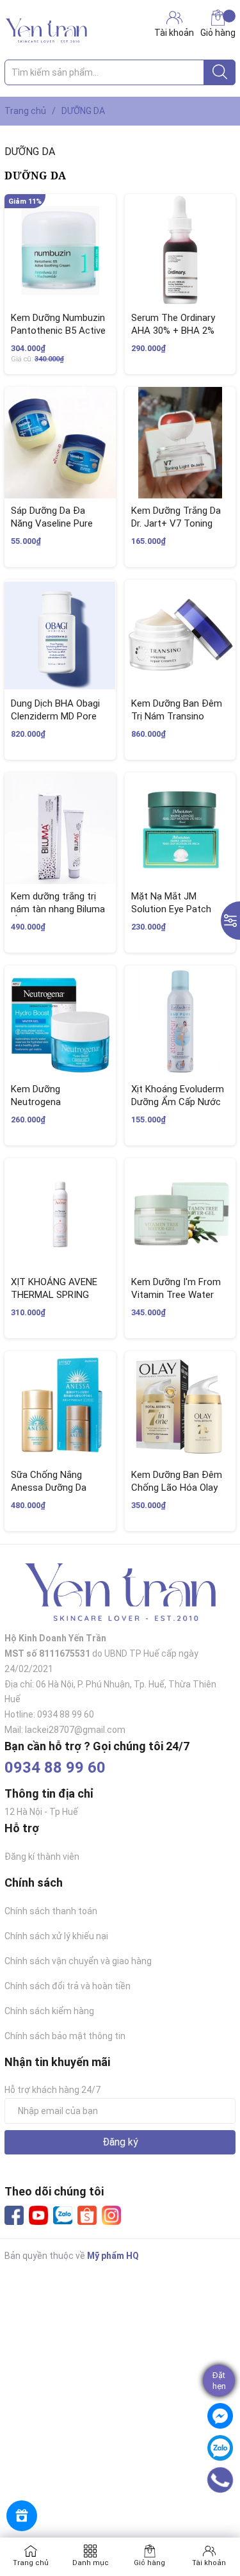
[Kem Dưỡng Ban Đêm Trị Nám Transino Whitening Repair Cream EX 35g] (180, 636)
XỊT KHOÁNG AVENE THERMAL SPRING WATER (54, 1294)
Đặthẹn (219, 2381)
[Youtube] (38, 2215)
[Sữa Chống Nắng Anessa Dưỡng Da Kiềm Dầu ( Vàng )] (60, 1407)
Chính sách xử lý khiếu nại (56, 1936)
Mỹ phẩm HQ (113, 2256)
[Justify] (220, 72)
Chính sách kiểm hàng (49, 2011)
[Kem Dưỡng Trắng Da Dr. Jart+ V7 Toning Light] (180, 443)
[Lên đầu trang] (224, 2515)
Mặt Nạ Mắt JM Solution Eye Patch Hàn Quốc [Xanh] (171, 909)
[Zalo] (63, 2216)
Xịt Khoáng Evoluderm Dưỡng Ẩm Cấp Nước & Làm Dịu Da (178, 1102)
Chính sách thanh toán (51, 1911)
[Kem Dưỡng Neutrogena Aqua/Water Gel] (60, 1021)
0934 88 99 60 (55, 1768)
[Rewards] (22, 2516)
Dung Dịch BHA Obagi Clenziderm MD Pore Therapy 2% (55, 716)
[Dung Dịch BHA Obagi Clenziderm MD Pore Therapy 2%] (60, 636)
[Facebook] (14, 2215)
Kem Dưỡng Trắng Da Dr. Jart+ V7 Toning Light (176, 523)
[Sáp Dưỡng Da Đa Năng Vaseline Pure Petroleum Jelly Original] (60, 443)
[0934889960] (220, 2480)
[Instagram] (111, 2215)
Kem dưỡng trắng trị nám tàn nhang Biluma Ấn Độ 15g (58, 909)
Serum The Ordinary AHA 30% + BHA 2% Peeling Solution (173, 330)
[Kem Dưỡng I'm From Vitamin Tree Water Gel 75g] (180, 1214)
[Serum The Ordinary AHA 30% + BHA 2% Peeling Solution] (180, 250)
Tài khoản (209, 2563)
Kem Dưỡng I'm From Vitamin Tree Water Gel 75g (176, 1294)
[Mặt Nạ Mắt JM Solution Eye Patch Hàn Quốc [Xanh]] (180, 828)
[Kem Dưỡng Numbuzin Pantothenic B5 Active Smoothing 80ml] (60, 250)
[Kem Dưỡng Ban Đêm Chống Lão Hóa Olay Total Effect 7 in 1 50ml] (180, 1407)
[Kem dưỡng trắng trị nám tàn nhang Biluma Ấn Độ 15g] (60, 828)
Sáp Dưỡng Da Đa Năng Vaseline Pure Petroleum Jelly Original (52, 529)
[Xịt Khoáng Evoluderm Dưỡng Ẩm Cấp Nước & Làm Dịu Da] (180, 1021)
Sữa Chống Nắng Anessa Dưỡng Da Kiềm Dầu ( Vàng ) (49, 1487)
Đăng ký (120, 2142)
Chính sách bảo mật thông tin (65, 2036)
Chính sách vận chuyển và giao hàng (78, 1961)
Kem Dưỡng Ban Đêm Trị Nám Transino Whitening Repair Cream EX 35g (177, 722)
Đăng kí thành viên (42, 1857)
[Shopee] (87, 2215)
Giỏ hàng (218, 33)
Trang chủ (31, 2563)
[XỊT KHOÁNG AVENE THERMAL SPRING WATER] (60, 1214)
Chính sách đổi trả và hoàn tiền (68, 1986)
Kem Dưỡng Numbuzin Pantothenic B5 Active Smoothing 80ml (58, 330)
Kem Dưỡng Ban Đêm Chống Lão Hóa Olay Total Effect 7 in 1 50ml (177, 1494)
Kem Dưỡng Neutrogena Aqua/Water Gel (44, 1102)
